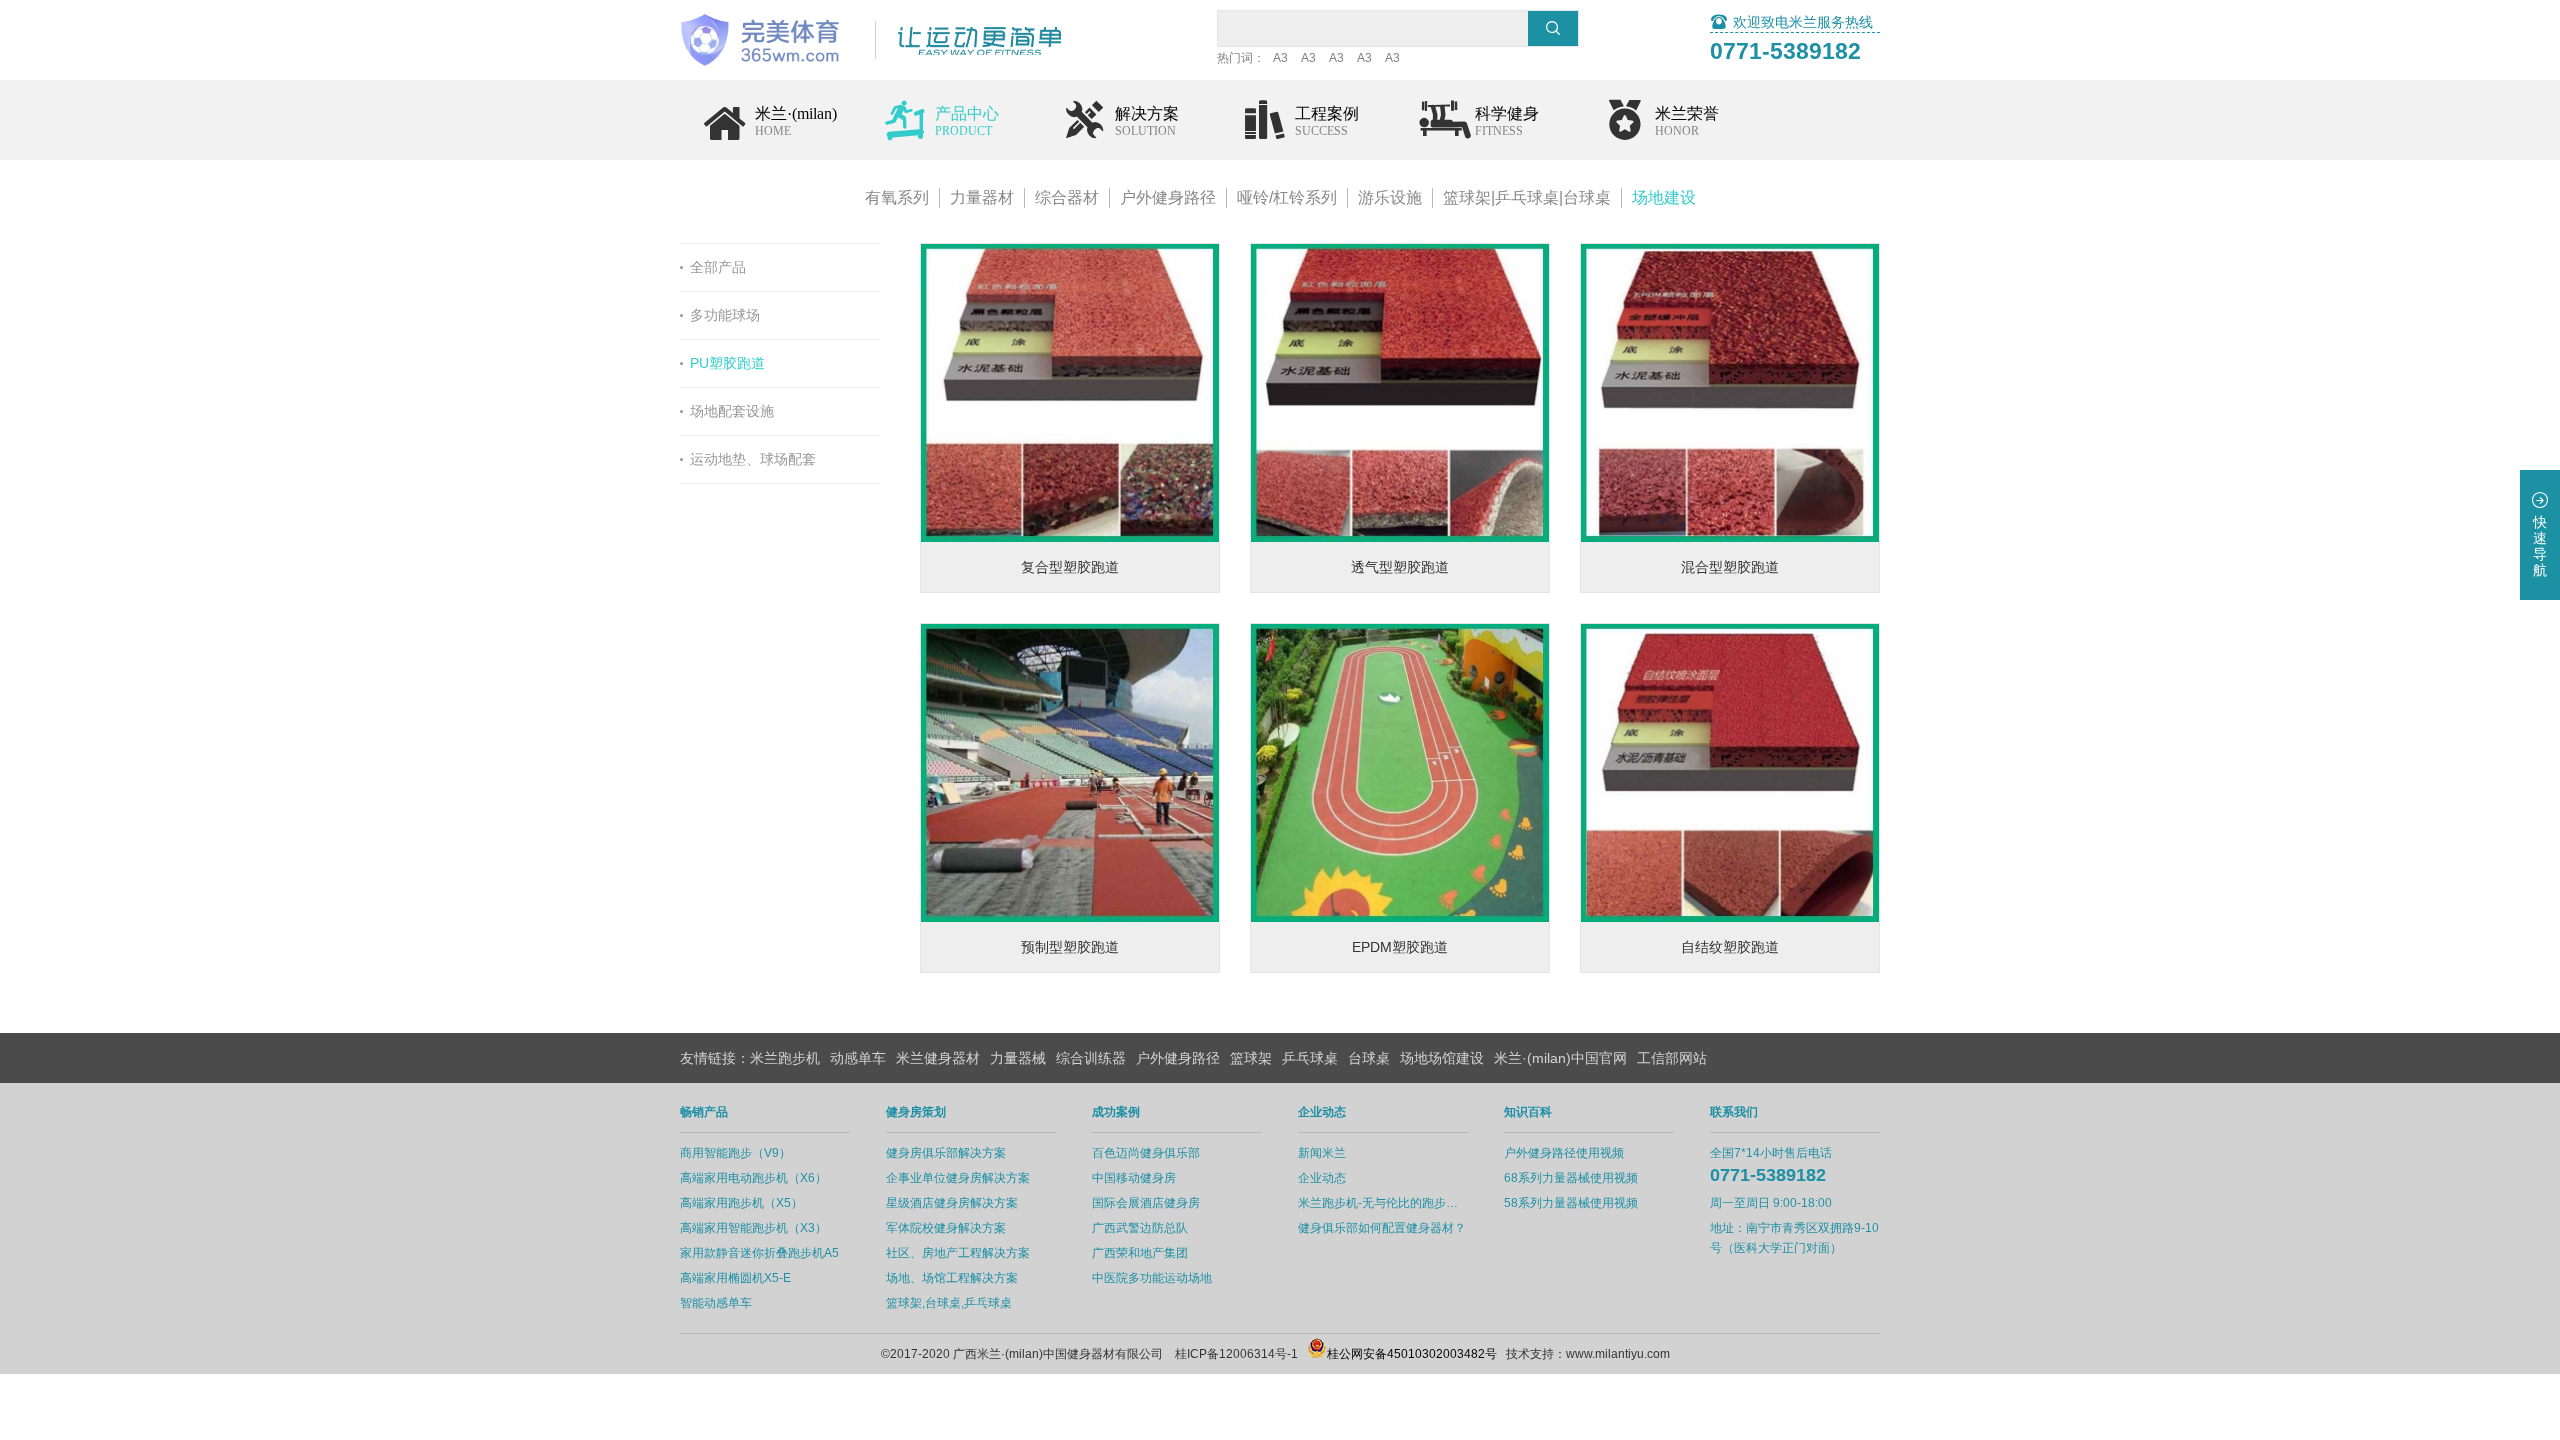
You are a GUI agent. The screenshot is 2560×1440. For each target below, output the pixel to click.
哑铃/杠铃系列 (1287, 197)
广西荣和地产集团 (1140, 1253)
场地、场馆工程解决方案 (952, 1278)
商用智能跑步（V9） (735, 1153)
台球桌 (1369, 1058)
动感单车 (858, 1058)
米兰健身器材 (938, 1058)
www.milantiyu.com (1618, 1354)
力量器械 (1018, 1058)
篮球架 (1251, 1058)
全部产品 (718, 267)
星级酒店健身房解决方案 (952, 1203)
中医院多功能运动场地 (1152, 1278)
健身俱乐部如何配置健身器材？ (1382, 1228)
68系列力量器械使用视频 (1571, 1178)
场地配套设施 (732, 411)
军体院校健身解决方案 (946, 1228)
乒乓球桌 (1310, 1058)
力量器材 (982, 197)
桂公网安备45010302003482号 (1412, 1354)
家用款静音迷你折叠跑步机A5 (759, 1253)
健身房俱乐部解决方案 (946, 1153)
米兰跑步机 (785, 1058)
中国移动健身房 (1134, 1178)
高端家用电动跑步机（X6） (753, 1178)
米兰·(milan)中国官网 (1560, 1058)
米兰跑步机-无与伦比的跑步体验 (1383, 1203)
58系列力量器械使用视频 (1571, 1203)
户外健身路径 (1168, 197)
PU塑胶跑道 (727, 363)
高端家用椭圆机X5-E (735, 1278)
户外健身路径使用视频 (1564, 1153)
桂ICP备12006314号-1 (1236, 1354)
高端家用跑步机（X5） (741, 1203)
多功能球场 (725, 315)
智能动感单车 (716, 1303)
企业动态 (1322, 1178)
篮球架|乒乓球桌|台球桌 (1527, 197)
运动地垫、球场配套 (753, 459)
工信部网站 (1672, 1058)
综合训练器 (1091, 1058)
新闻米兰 (1322, 1153)
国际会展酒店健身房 (1146, 1203)
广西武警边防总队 (1140, 1228)
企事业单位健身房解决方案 (958, 1178)
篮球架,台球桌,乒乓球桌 (949, 1303)
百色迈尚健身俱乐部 (1146, 1153)
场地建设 (1664, 197)
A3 (1280, 58)
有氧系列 (897, 197)
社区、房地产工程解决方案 (958, 1253)
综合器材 (1067, 197)
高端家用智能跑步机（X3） (753, 1228)
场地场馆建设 (1442, 1058)
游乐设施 (1390, 197)
